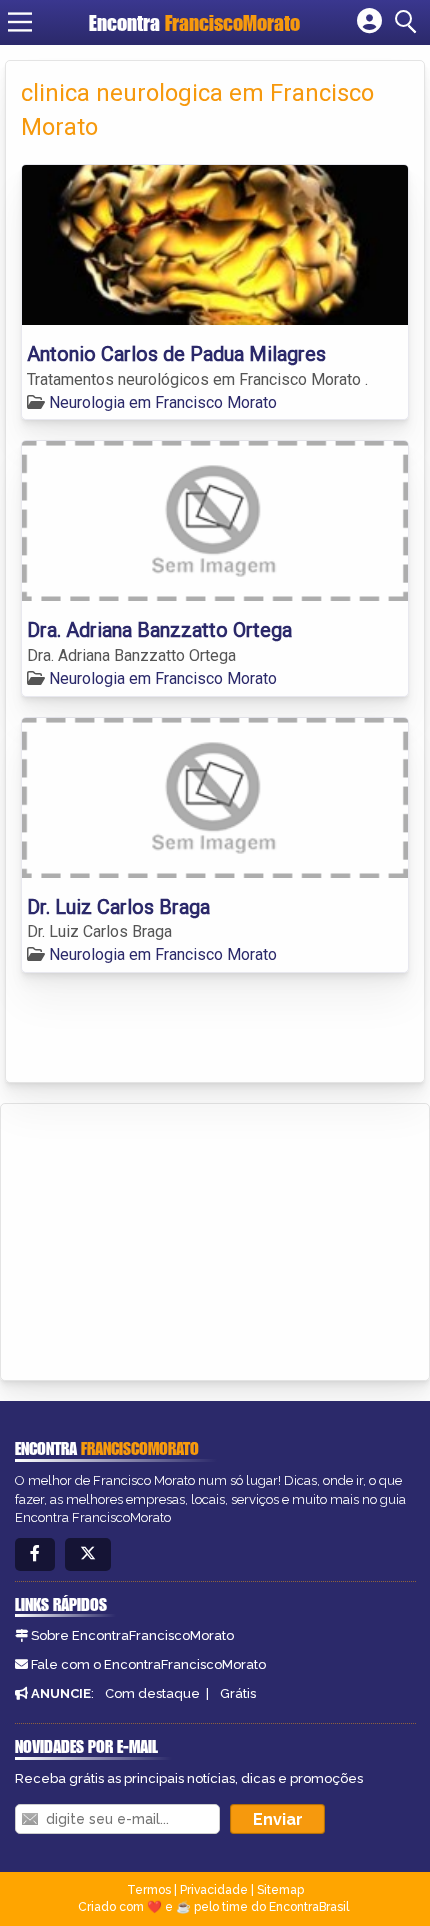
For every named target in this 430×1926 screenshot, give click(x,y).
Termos (149, 1890)
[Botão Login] (369, 22)
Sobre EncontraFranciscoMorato (132, 1635)
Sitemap (280, 1890)
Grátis (238, 1693)
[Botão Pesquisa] (409, 22)
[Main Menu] (20, 22)
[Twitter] (88, 1554)
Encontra (194, 22)
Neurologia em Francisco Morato (163, 402)
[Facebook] (35, 1554)
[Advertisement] (166, 1239)
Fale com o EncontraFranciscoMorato (148, 1664)
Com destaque (152, 1693)
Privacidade (214, 1890)
